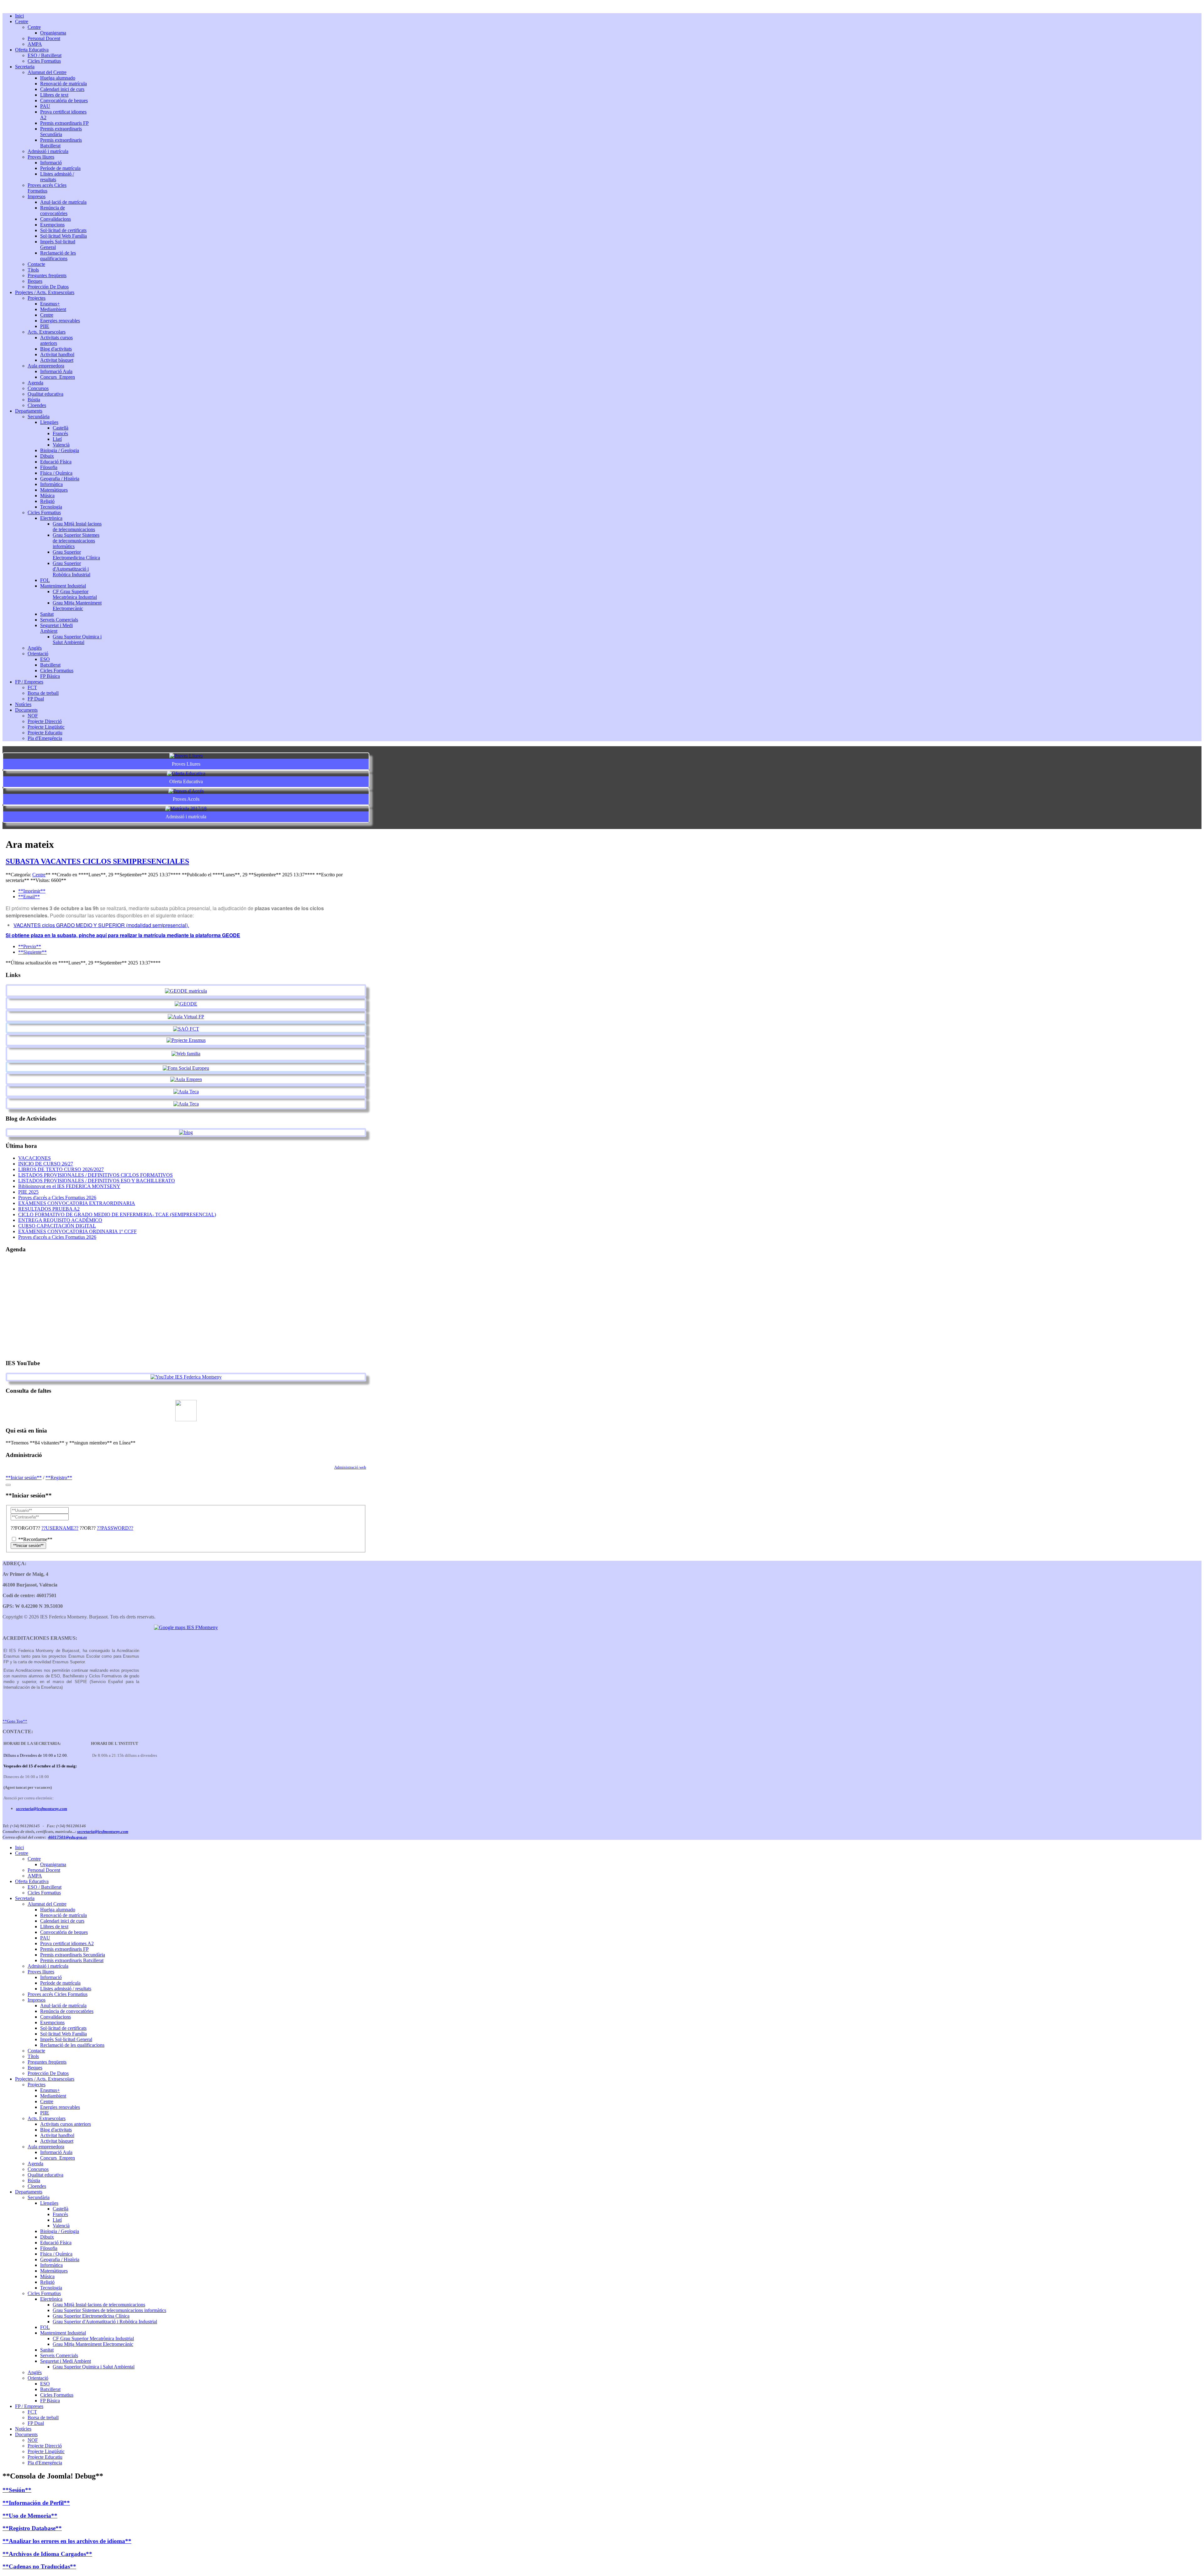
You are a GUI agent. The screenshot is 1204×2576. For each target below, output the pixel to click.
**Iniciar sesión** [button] (24, 1478)
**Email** (29, 897)
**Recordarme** (35, 1539)
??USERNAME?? (60, 1528)
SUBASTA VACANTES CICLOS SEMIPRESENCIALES (97, 861)
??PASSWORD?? (115, 1528)
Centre (39, 875)
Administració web (350, 1467)
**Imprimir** (32, 891)
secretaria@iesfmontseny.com (42, 1809)
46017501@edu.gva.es (67, 1837)
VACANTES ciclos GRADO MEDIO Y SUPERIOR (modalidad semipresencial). (101, 925)
